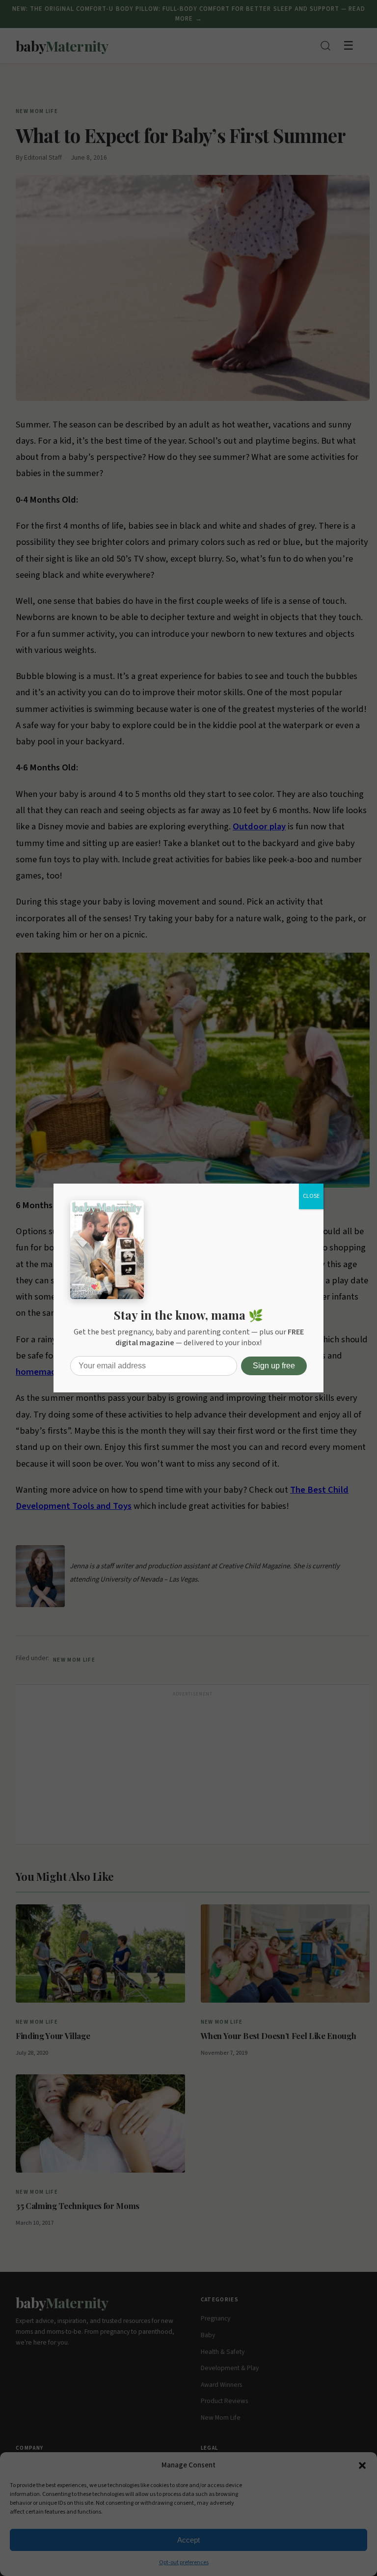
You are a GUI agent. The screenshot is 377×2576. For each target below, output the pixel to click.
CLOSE (311, 1196)
